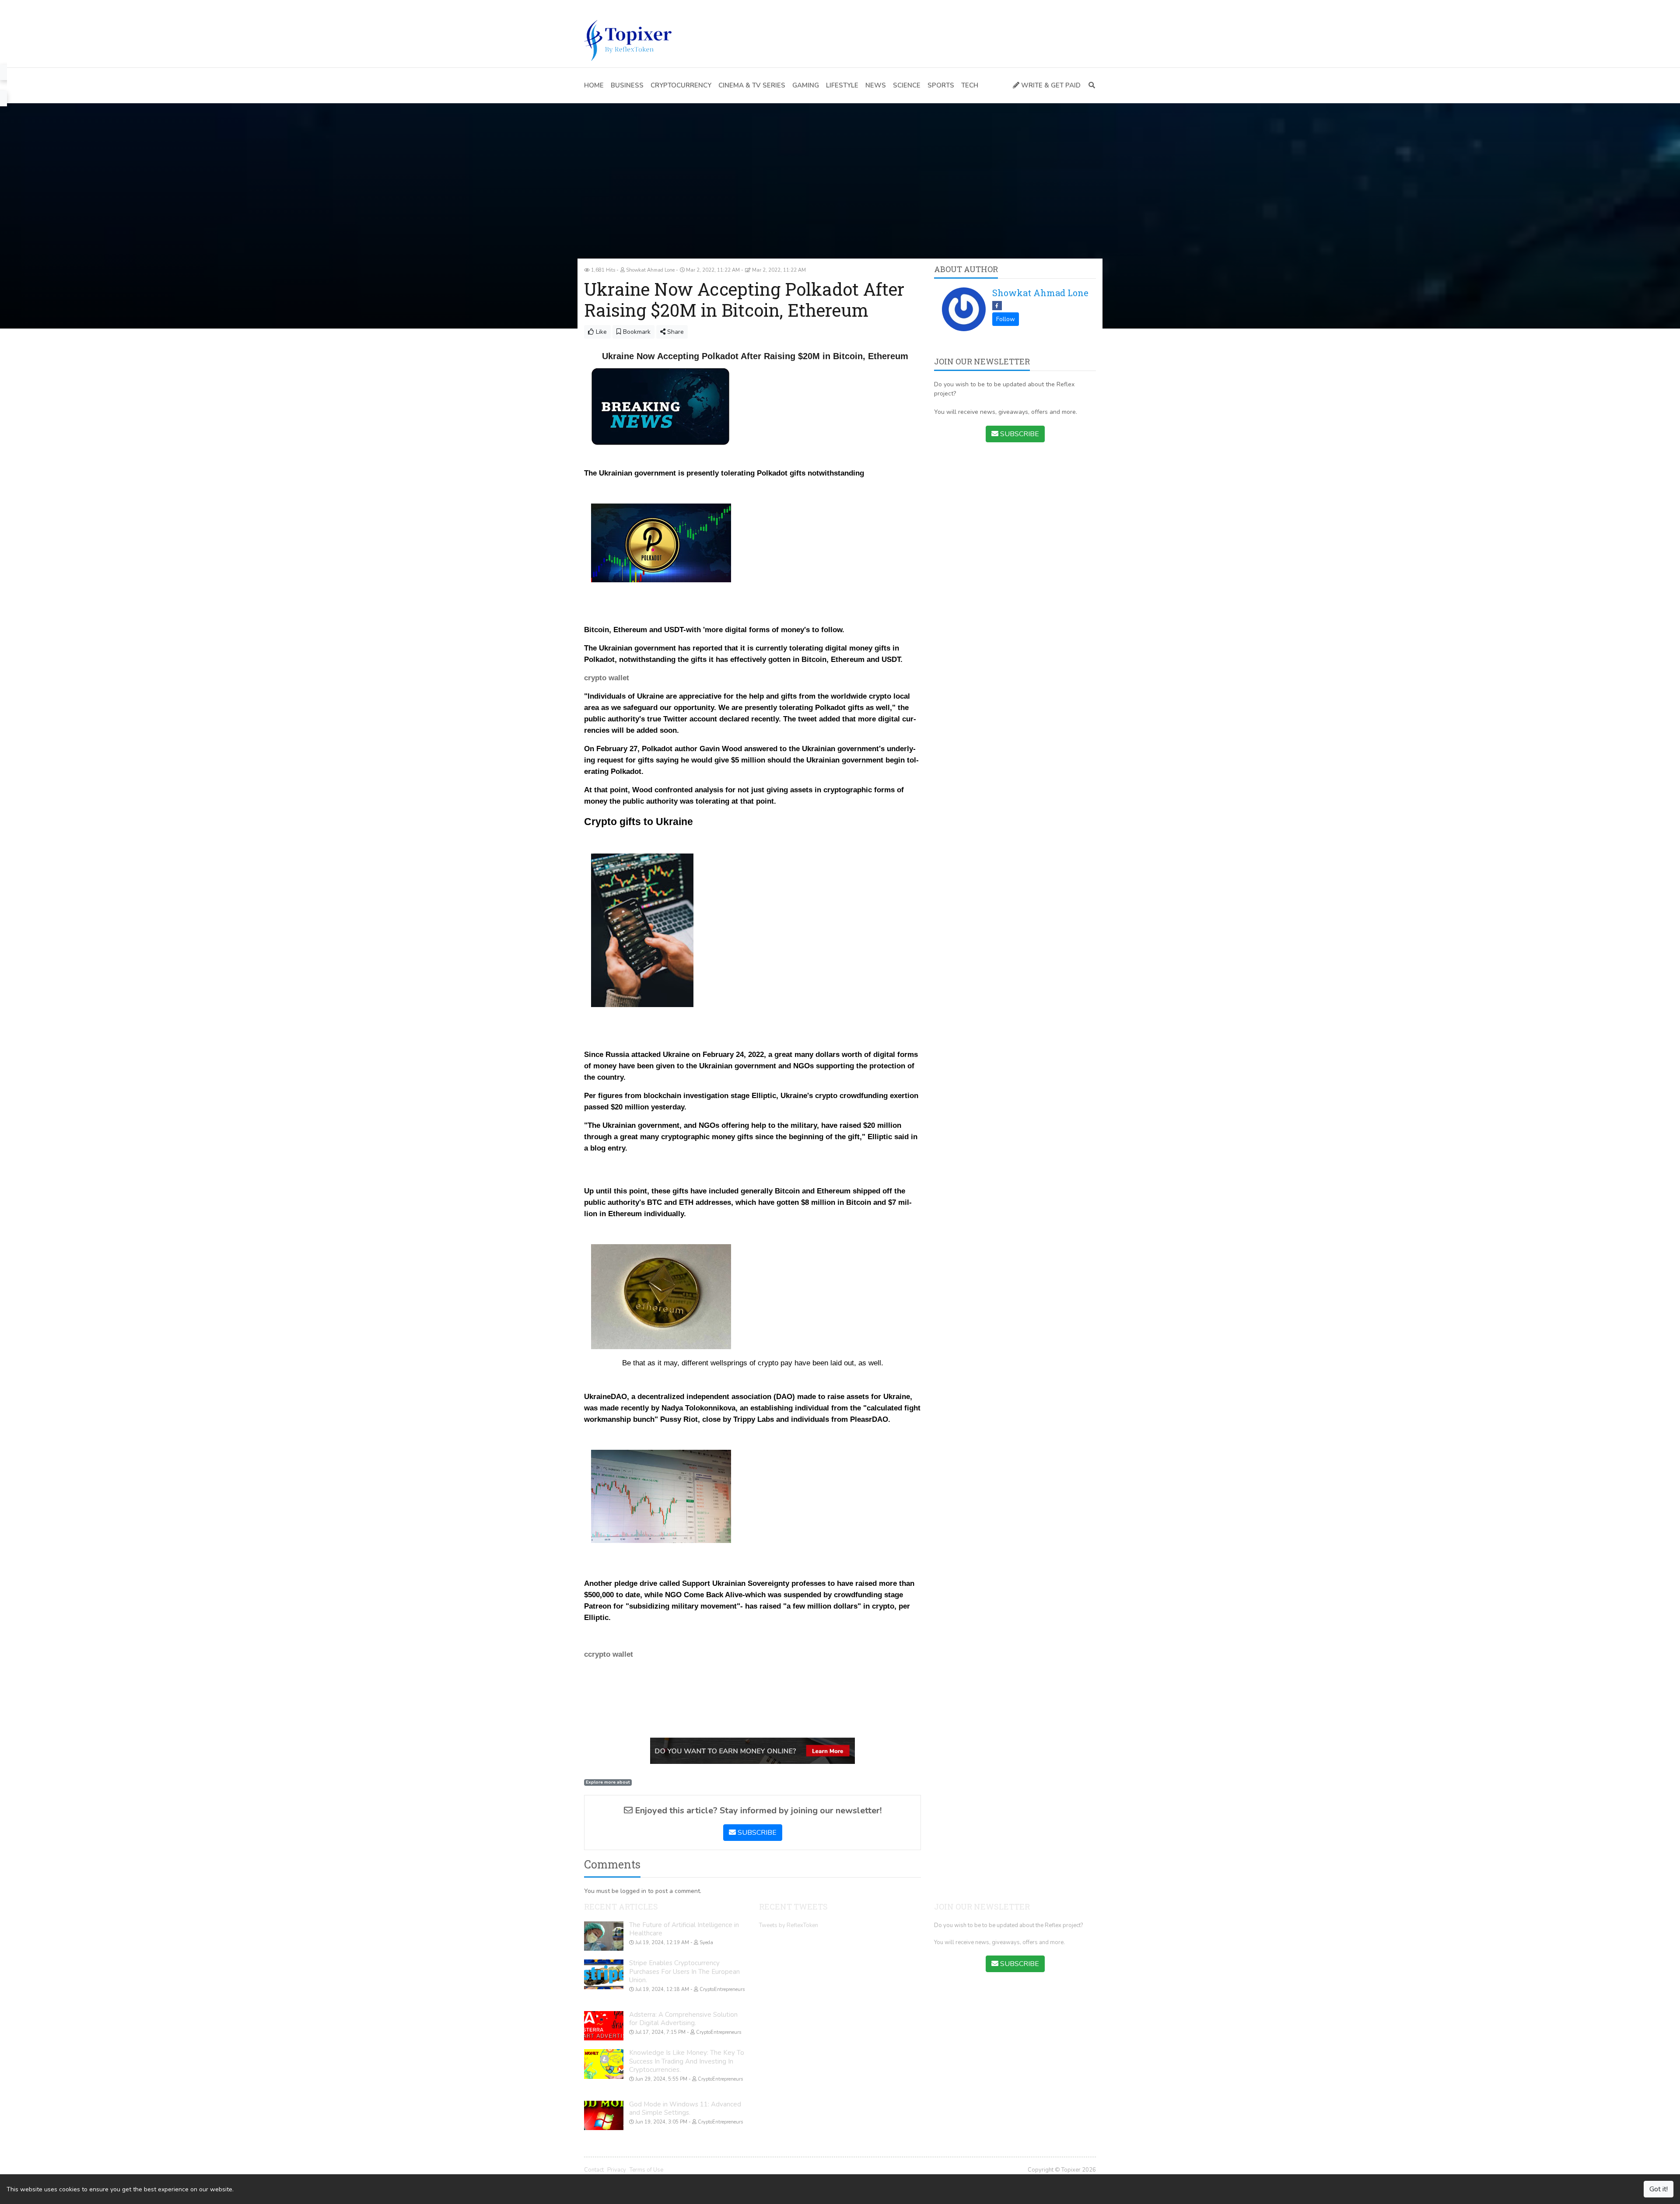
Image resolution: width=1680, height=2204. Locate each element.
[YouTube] (614, 7)
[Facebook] (588, 7)
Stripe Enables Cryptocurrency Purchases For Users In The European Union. (684, 1971)
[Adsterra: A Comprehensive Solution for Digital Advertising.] (604, 2026)
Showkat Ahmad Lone (1040, 293)
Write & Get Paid (1050, 85)
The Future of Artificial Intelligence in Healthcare (684, 1929)
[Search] (1090, 86)
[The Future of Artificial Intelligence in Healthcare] (604, 1936)
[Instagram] (627, 7)
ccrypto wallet (609, 1654)
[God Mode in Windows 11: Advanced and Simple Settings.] (604, 2116)
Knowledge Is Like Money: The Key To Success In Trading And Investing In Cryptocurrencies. (687, 2061)
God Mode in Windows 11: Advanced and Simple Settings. (685, 2109)
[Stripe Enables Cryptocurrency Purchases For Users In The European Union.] (604, 1974)
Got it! (1659, 2189)
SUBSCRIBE (756, 1833)
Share (675, 332)
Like (600, 332)
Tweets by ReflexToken (789, 1925)
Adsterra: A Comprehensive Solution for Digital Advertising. (683, 2019)
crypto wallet (607, 678)
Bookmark (636, 332)
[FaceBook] (997, 306)
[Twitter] (601, 7)
